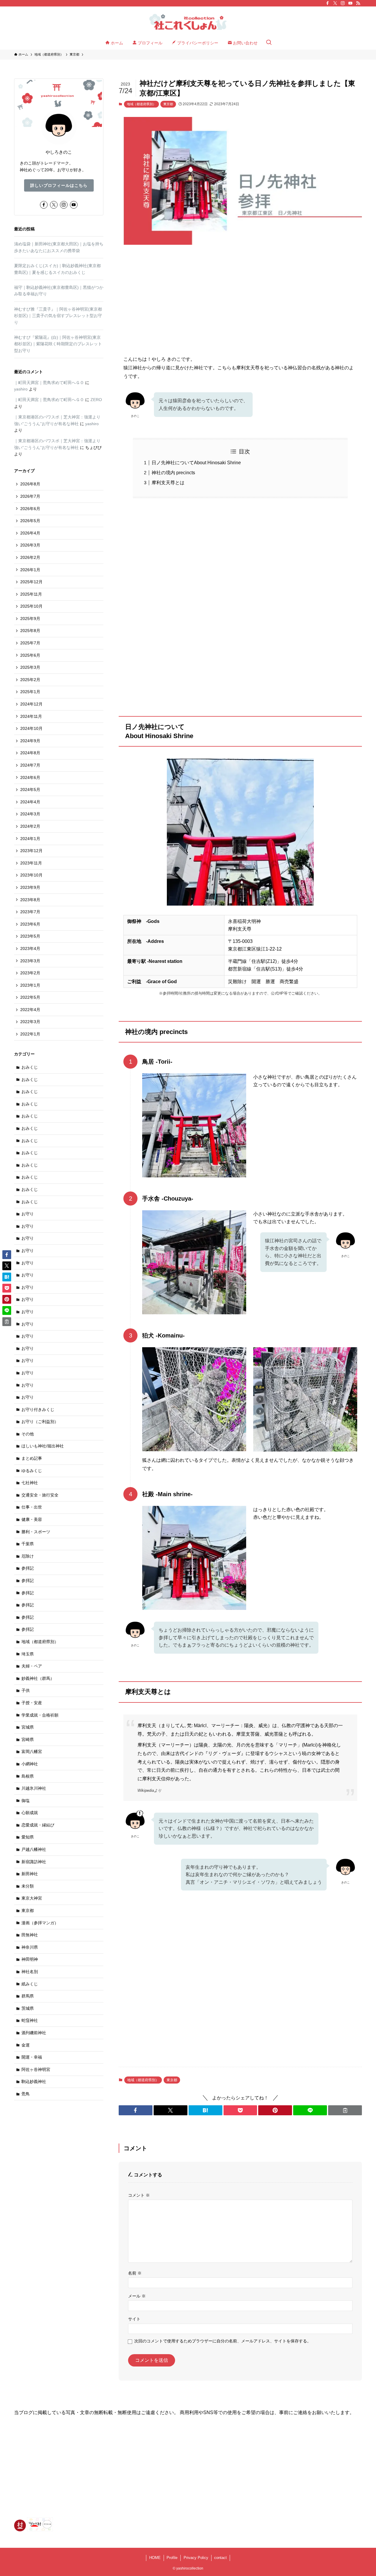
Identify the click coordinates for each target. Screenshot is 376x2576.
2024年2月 (30, 826)
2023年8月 (30, 900)
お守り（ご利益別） (40, 1422)
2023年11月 (31, 863)
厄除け (28, 1556)
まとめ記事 (32, 1458)
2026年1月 (30, 570)
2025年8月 (30, 631)
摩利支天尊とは (168, 483)
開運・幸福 (32, 2057)
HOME (155, 2558)
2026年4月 (30, 533)
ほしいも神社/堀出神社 (43, 1446)
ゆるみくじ (32, 1471)
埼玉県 (28, 1654)
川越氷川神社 (34, 1788)
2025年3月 (30, 667)
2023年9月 (30, 887)
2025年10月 (31, 606)
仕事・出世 (32, 1507)
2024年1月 (30, 839)
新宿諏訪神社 (34, 1862)
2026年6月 (30, 509)
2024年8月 (30, 753)
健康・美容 (32, 1519)
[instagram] (343, 3)
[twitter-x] (335, 3)
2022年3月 (30, 1022)
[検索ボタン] (269, 43)
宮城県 (28, 1727)
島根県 (28, 1776)
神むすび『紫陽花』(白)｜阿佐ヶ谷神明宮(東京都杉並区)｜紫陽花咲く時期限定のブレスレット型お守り (58, 344)
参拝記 (28, 1568)
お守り (28, 1214)
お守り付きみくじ (38, 1409)
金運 (26, 2045)
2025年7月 (30, 643)
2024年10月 (31, 728)
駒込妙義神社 (34, 2081)
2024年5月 (30, 790)
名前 (135, 2273)
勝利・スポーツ (36, 1532)
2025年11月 (31, 594)
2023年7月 (30, 912)
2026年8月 (30, 484)
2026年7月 (30, 496)
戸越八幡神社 (34, 1849)
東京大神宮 (32, 1898)
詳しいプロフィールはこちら (59, 185)
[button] (136, 2110)
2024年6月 (30, 777)
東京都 (168, 104)
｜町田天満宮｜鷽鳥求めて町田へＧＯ (49, 383)
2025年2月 (30, 680)
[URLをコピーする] (345, 2110)
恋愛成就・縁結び (38, 1825)
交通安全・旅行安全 (40, 1495)
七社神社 (30, 1483)
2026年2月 (30, 557)
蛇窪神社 (30, 2020)
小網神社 (30, 1764)
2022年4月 (30, 1010)
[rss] (358, 3)
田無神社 (30, 1935)
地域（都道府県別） (141, 104)
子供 (26, 1690)
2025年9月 (30, 619)
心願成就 (30, 1813)
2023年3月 (30, 961)
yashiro (21, 389)
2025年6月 (30, 655)
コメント (139, 2195)
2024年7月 (30, 765)
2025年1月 (30, 692)
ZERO (96, 400)
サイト (134, 2319)
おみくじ (30, 1067)
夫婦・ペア (32, 1666)
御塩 (26, 1801)
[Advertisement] (240, 295)
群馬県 (28, 1996)
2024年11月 (31, 716)
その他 (28, 1434)
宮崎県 (28, 1739)
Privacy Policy (196, 2558)
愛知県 (28, 1837)
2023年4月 (30, 948)
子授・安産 (32, 1703)
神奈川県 (30, 1947)
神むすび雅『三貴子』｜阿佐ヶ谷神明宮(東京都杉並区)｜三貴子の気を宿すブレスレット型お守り (58, 316)
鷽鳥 (26, 2094)
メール (137, 2296)
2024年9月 (30, 741)
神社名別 (30, 1972)
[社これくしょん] (188, 22)
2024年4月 (30, 802)
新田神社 (30, 1874)
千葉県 (28, 1544)
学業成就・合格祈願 (40, 1715)
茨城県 (28, 2008)
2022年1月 (30, 1034)
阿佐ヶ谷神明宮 (36, 2069)
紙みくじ (30, 1984)
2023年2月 (30, 973)
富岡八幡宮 (32, 1752)
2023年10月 (31, 875)
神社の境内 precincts (173, 473)
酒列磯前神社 (34, 2033)
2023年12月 (31, 851)
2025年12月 (31, 582)
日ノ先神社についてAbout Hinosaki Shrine (196, 463)
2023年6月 (30, 924)
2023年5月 (30, 936)
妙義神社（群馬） (38, 1678)
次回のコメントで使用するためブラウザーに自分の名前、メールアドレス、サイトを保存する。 (223, 2341)
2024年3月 (30, 814)
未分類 (28, 1886)
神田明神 (30, 1959)
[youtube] (350, 3)
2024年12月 (31, 704)
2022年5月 (30, 997)
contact (220, 2558)
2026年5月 (30, 521)
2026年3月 (30, 545)
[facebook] (328, 3)
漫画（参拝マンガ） (40, 1923)
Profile (172, 2558)
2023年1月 (30, 985)
